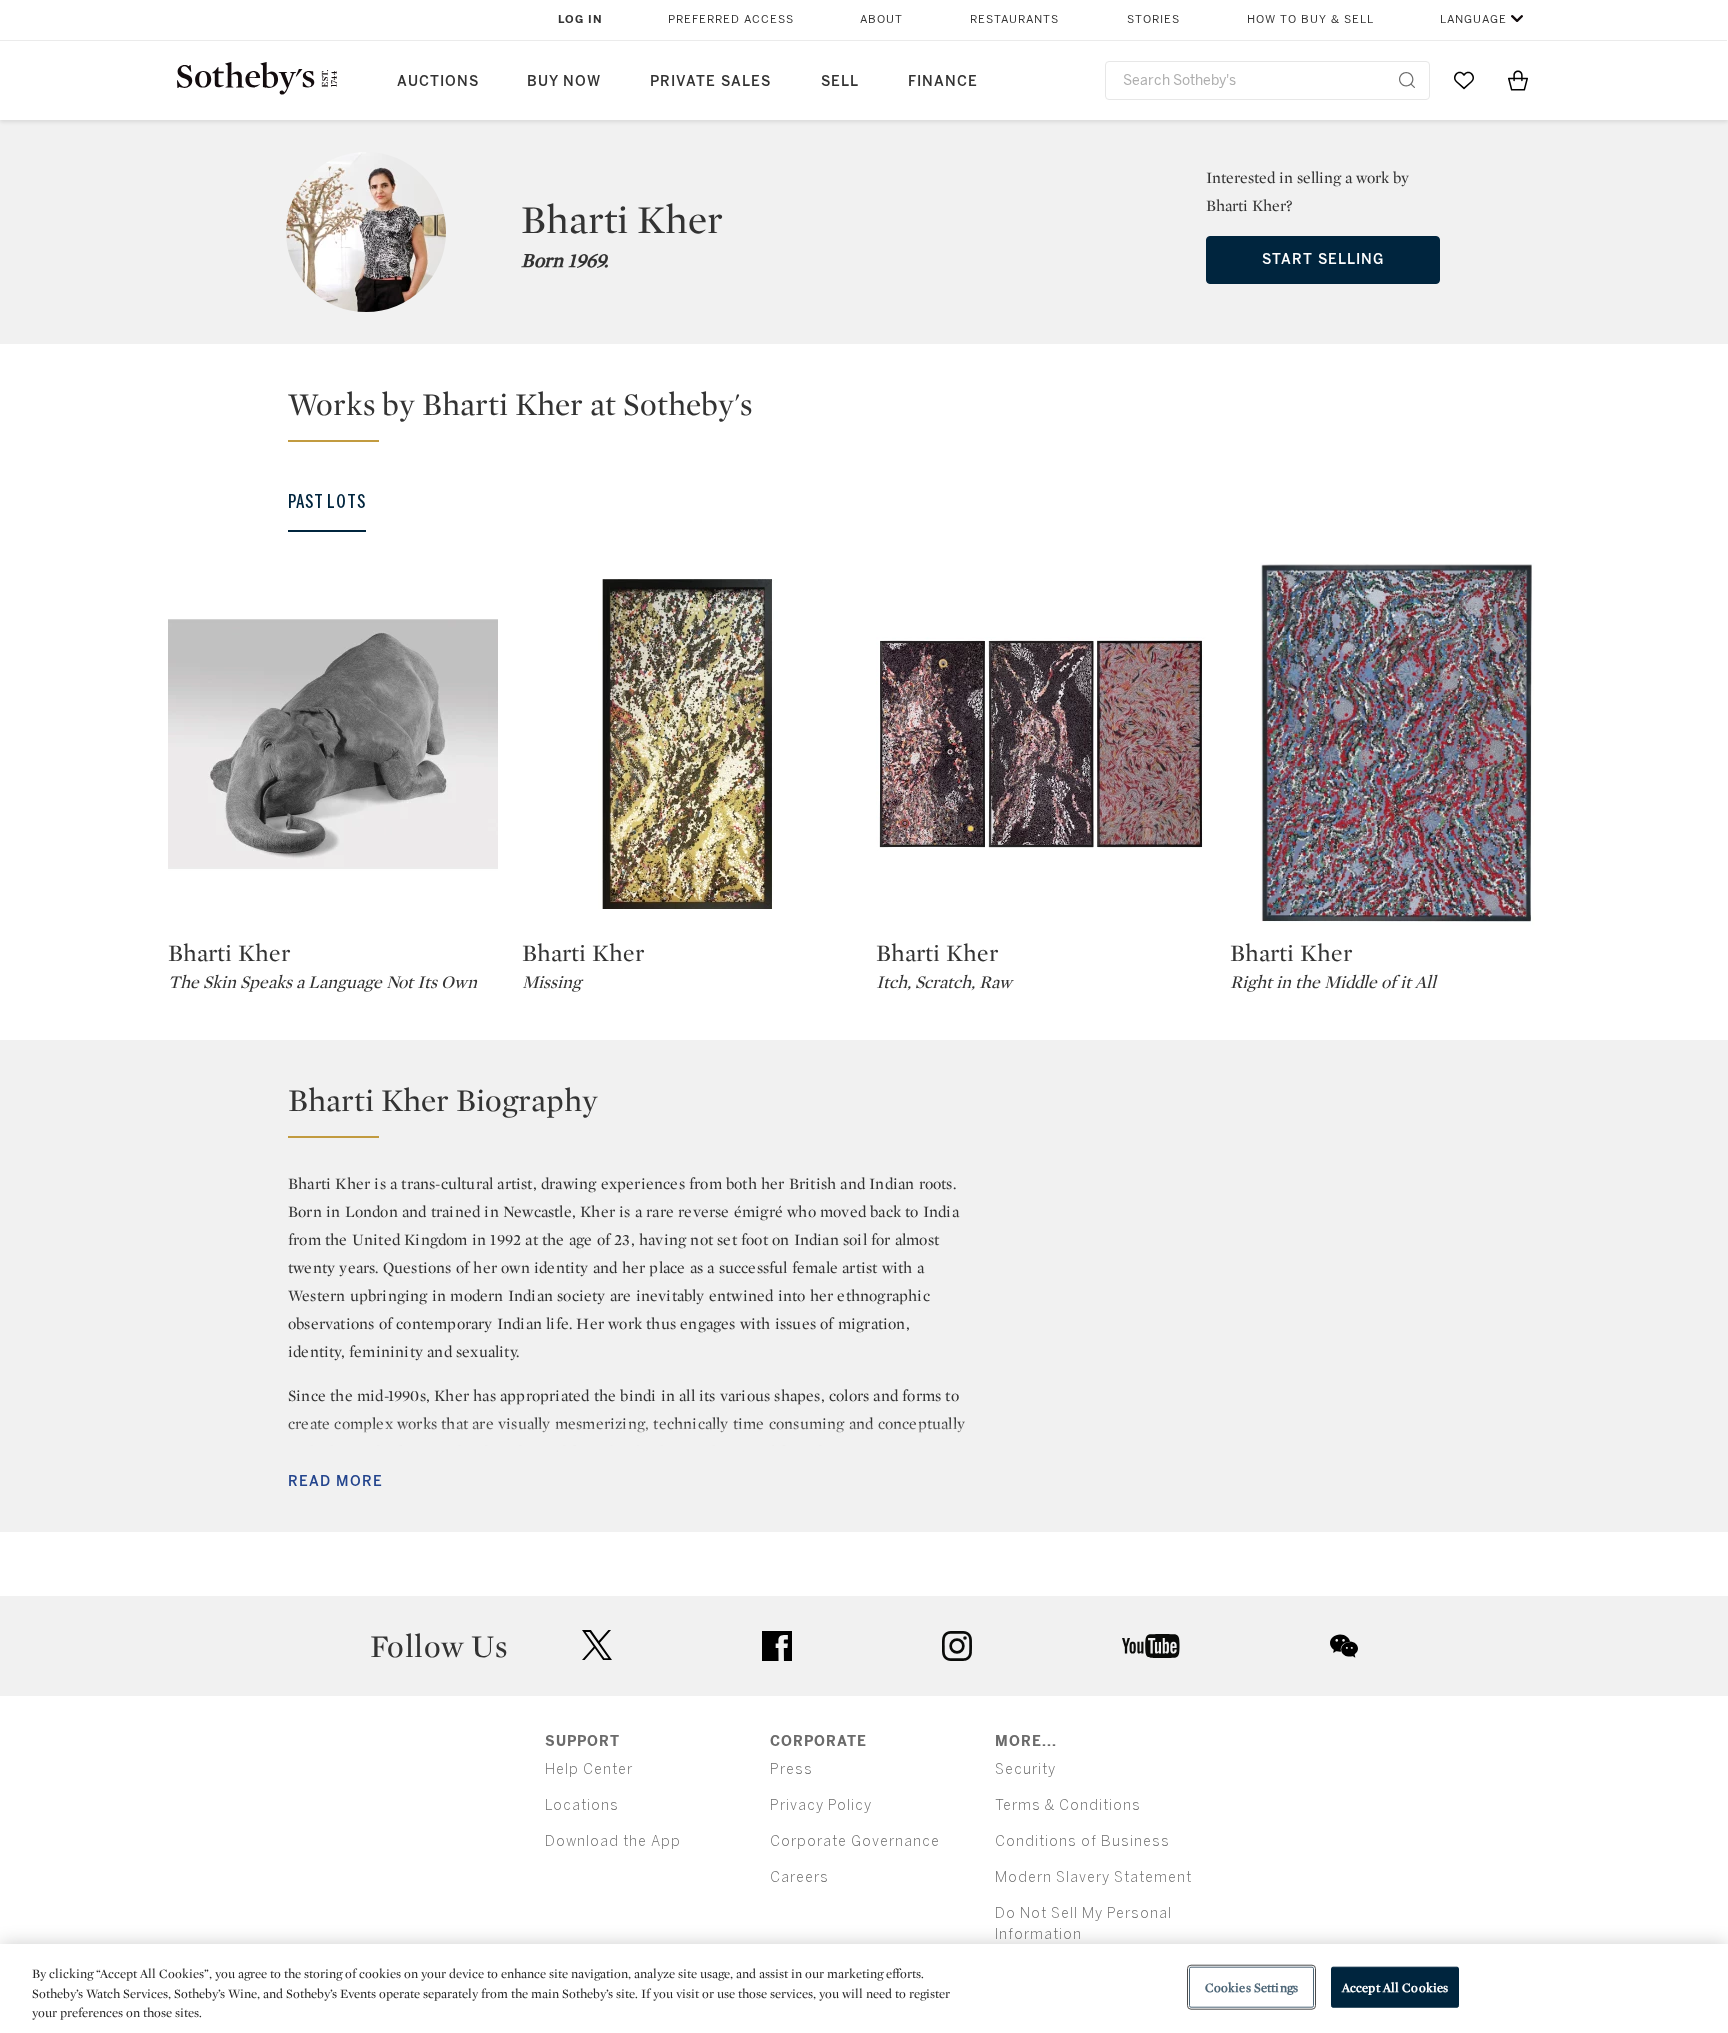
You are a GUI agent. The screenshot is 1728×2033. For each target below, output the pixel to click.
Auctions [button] (438, 81)
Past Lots (327, 502)
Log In (580, 19)
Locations (582, 1805)
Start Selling (1323, 259)
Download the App (613, 1841)
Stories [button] (1153, 19)
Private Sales (710, 81)
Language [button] (1473, 19)
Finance (943, 81)
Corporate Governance (855, 1841)
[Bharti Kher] (333, 744)
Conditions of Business (1082, 1841)
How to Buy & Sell (1310, 19)
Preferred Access (731, 19)
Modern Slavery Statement (1093, 1877)
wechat (1344, 1646)
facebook (777, 1646)
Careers (799, 1877)
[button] (876, 413)
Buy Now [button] (564, 81)
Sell (840, 81)
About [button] (881, 19)
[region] (864, 1988)
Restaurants (1014, 19)
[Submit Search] (1407, 80)
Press (791, 1769)
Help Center (589, 1769)
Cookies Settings (1251, 1986)
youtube (1151, 1646)
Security (1025, 1769)
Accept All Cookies (1395, 1986)
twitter (597, 1645)
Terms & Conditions (1068, 1805)
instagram (957, 1646)
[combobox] (1267, 80)
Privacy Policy (821, 1805)
